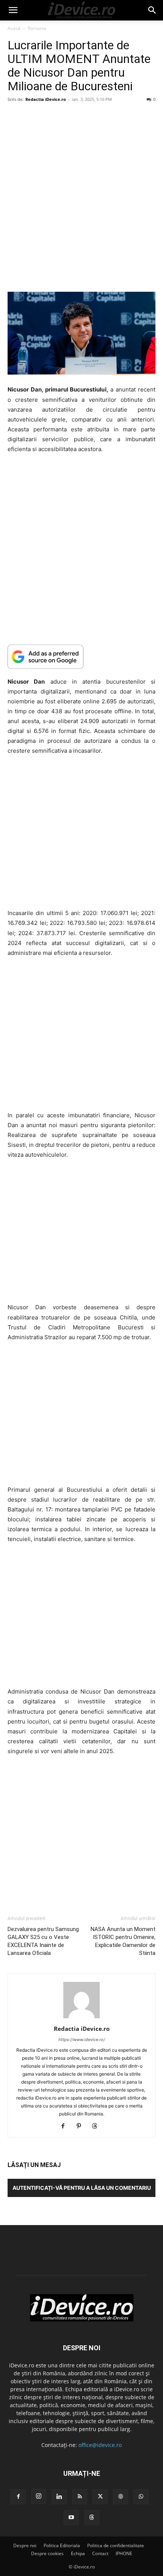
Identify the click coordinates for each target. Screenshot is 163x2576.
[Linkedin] (59, 2497)
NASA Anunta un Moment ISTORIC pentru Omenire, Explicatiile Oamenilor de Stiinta (123, 1941)
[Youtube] (71, 2518)
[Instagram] (39, 2496)
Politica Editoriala (62, 2545)
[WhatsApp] (141, 2497)
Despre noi (25, 2545)
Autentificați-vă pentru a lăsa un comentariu (82, 2188)
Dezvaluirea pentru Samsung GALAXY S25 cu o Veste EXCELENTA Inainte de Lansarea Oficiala (43, 1941)
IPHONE (124, 2553)
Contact (100, 2553)
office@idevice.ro (100, 2445)
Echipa (78, 2553)
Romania (37, 28)
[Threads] (98, 2126)
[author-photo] (81, 2018)
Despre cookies (47, 2553)
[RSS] (80, 2497)
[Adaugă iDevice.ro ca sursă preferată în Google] (81, 657)
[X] (100, 2497)
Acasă (14, 28)
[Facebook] (66, 2126)
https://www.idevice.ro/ (82, 2040)
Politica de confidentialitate (116, 2545)
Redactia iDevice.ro (46, 99)
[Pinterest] (82, 2126)
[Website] (121, 2497)
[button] (13, 10)
